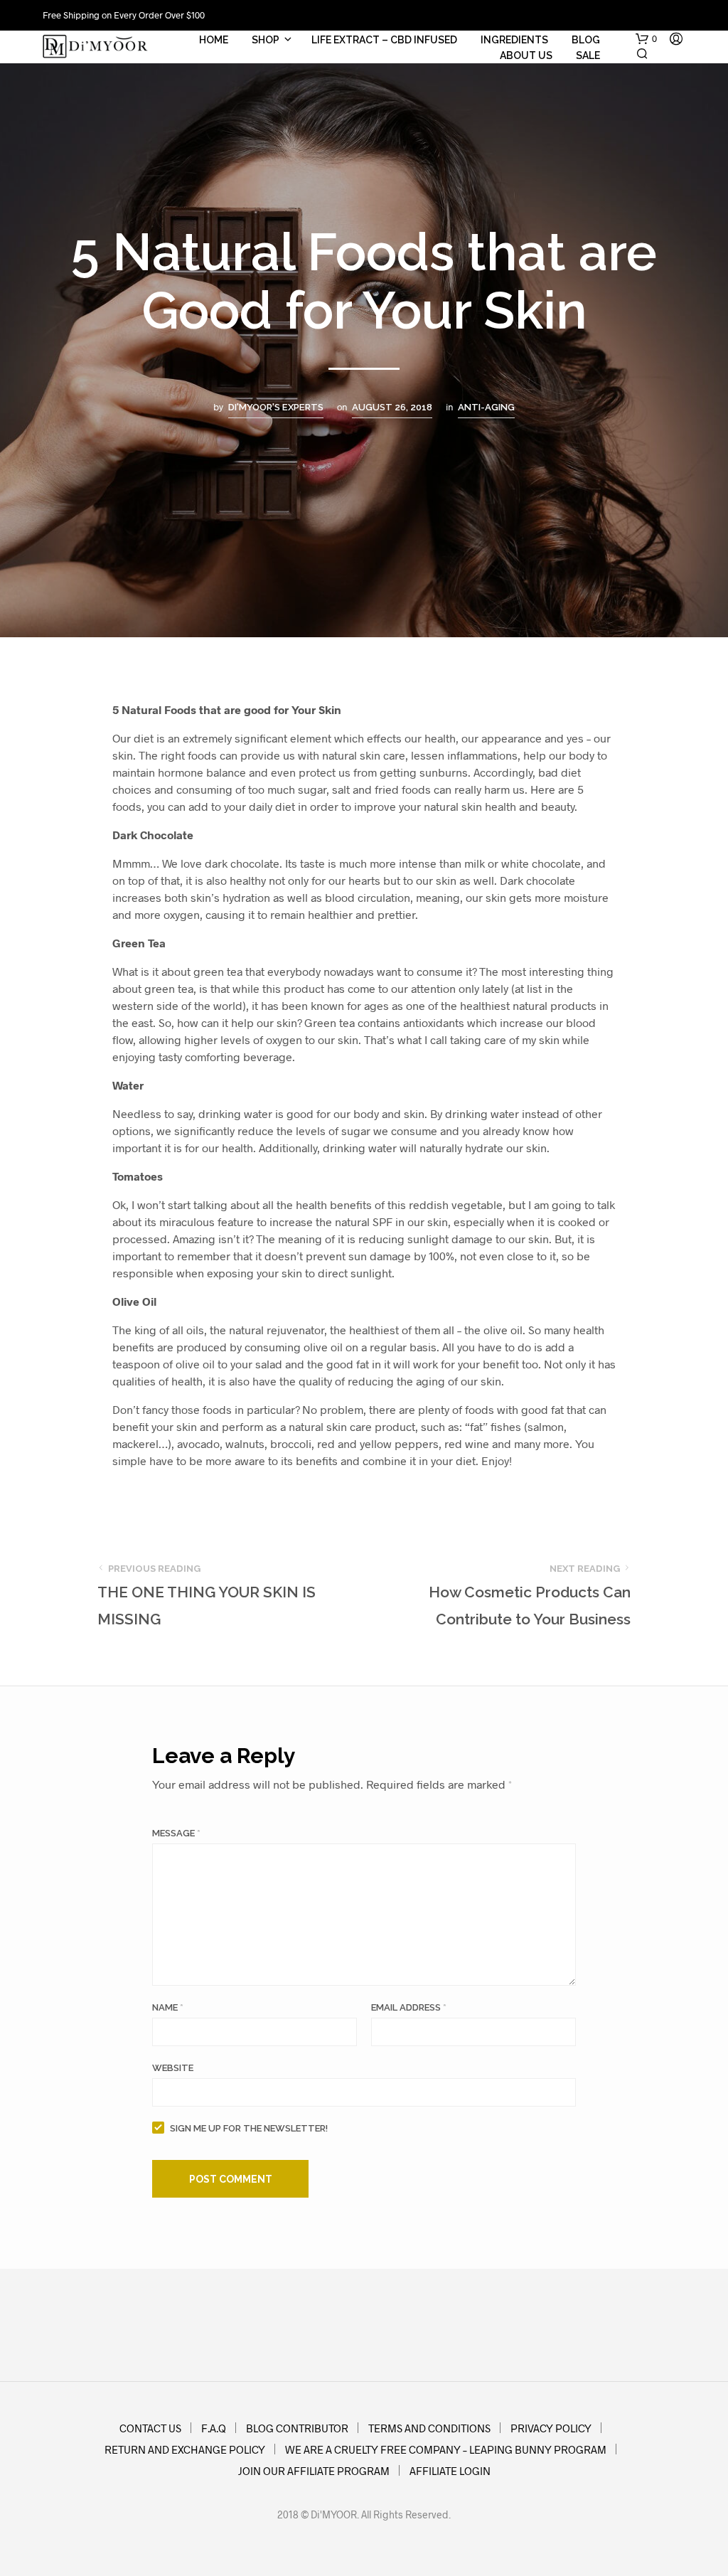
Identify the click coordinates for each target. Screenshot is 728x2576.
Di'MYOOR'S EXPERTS (276, 407)
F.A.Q (214, 2428)
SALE (588, 55)
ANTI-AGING (486, 407)
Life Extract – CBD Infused (384, 40)
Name (168, 2007)
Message (176, 1833)
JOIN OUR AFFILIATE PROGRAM (314, 2471)
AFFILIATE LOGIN (450, 2471)
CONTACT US (150, 2428)
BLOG (586, 40)
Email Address (409, 2007)
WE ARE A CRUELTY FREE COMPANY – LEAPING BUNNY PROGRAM (446, 2449)
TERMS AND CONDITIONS (429, 2428)
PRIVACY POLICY (551, 2428)
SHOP (266, 40)
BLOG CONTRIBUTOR (297, 2428)
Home (214, 40)
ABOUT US (526, 55)
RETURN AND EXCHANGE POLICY (185, 2449)
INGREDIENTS (514, 40)
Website (173, 2068)
